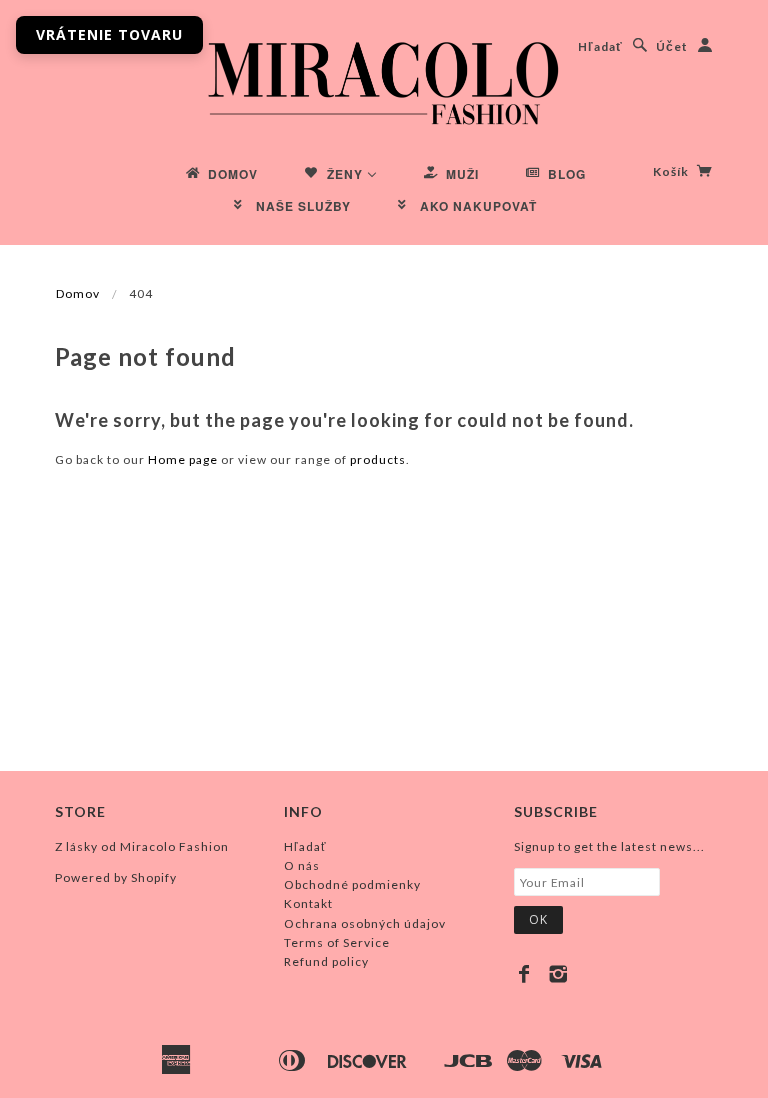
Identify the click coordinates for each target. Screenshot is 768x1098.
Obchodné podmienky (352, 884)
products (378, 459)
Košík (672, 171)
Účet (672, 46)
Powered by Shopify (116, 877)
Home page (183, 459)
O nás (302, 865)
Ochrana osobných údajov (365, 923)
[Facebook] (524, 974)
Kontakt (308, 903)
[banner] (384, 80)
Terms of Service (337, 942)
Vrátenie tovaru (109, 34)
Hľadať (600, 46)
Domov (78, 293)
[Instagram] (558, 974)
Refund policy (326, 961)
